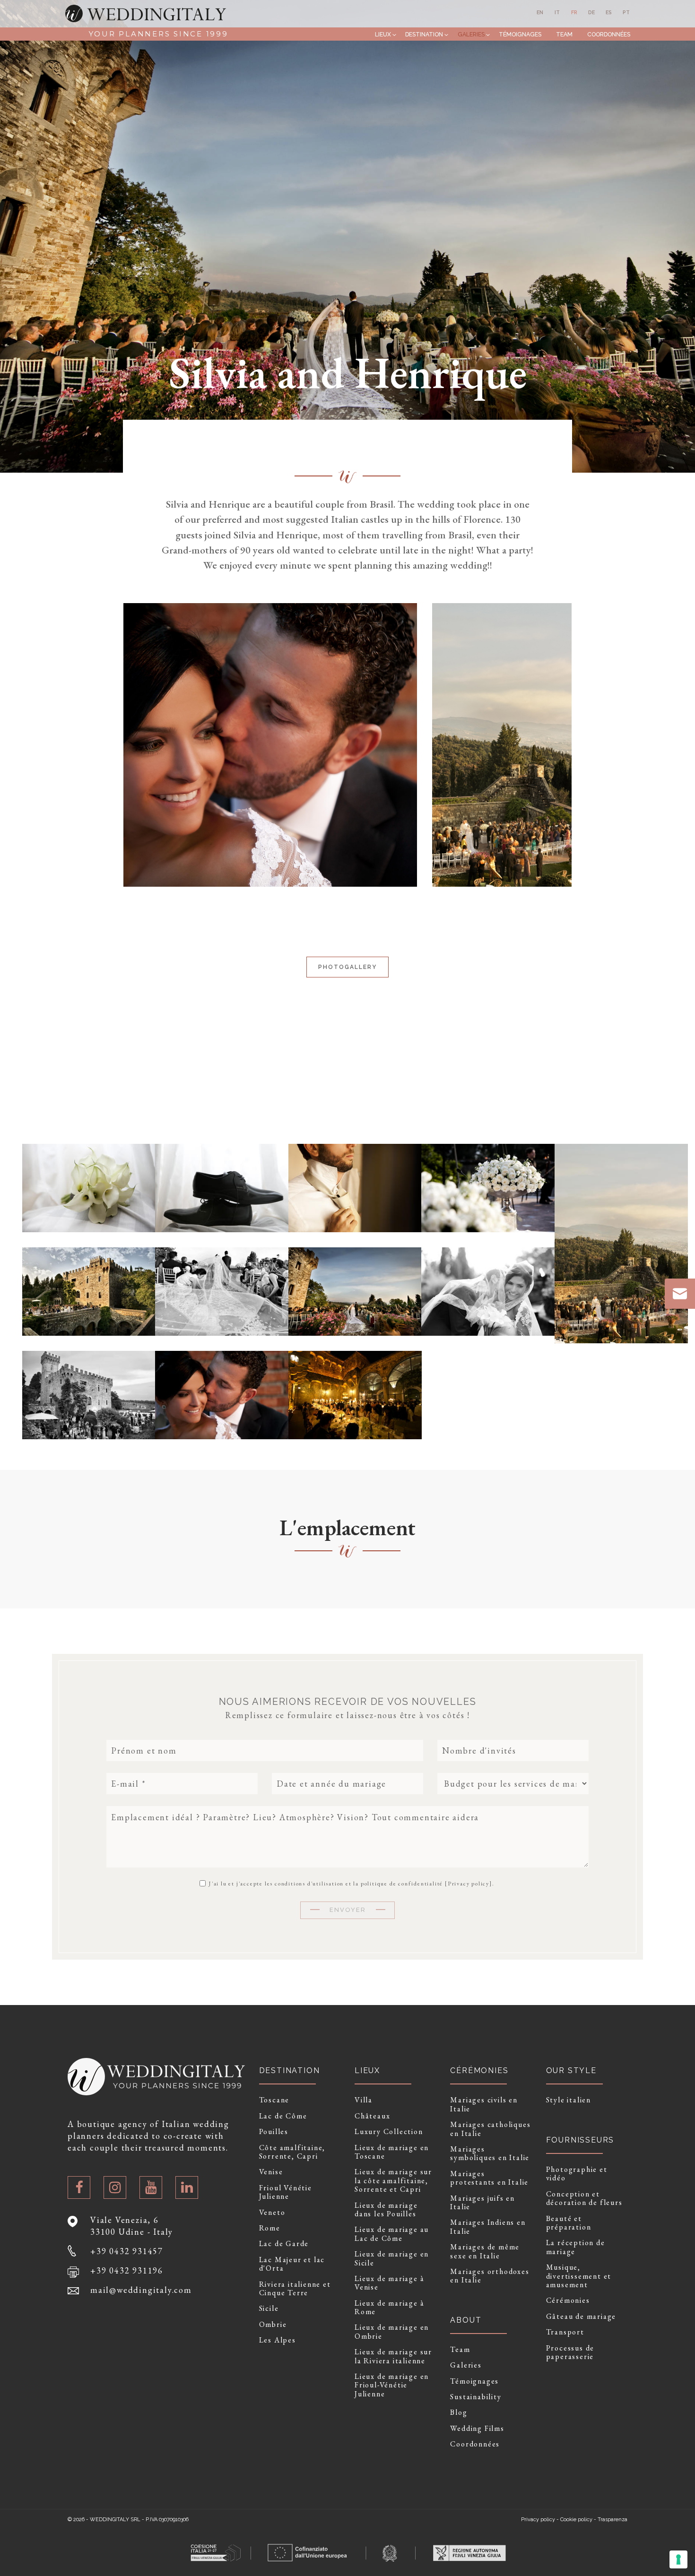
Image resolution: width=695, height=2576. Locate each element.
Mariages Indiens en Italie (488, 2227)
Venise (271, 2172)
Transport (565, 2332)
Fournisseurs (580, 2140)
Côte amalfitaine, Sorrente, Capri (292, 2152)
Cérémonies (568, 2300)
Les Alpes (278, 2340)
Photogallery (347, 967)
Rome (270, 2228)
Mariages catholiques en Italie (490, 2129)
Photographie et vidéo (577, 2174)
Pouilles (274, 2132)
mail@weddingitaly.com (141, 2290)
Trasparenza (612, 2520)
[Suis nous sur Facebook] (79, 2187)
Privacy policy (469, 1884)
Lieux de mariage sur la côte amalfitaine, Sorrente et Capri (393, 2181)
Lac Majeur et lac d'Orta (292, 2264)
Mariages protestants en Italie (489, 2178)
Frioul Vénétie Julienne (286, 2192)
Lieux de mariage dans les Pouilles (386, 2210)
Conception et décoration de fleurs (584, 2199)
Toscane (274, 2100)
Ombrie (273, 2325)
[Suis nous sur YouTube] (151, 2187)
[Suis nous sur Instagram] (115, 2187)
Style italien (569, 2100)
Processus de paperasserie (570, 2353)
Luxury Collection (389, 2132)
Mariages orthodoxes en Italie (490, 2276)
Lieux (383, 34)
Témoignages (520, 34)
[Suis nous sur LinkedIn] (187, 2187)
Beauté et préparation (569, 2223)
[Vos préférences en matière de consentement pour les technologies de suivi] (678, 2559)
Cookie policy (576, 2520)
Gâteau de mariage (581, 2317)
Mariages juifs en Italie (482, 2203)
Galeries (471, 34)
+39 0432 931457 (127, 2251)
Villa (364, 2100)
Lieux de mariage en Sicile (392, 2259)
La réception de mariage (576, 2247)
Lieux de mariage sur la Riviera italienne (393, 2356)
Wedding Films (477, 2429)
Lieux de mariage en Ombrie (392, 2332)
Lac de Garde (284, 2244)
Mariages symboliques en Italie (490, 2154)
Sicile (269, 2308)
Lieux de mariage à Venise (389, 2283)
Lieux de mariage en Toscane (392, 2152)
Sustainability (476, 2397)
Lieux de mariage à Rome (389, 2308)
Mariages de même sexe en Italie (485, 2252)
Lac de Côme (283, 2116)
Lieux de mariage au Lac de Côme (392, 2234)
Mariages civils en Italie (484, 2105)
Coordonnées (608, 34)
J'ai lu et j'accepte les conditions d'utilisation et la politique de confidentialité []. (350, 1883)
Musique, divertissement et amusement (579, 2276)
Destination (424, 34)
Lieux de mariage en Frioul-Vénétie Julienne (392, 2385)
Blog (459, 2412)
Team (564, 34)
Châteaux (372, 2116)
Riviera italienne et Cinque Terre (295, 2289)
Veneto (272, 2213)
